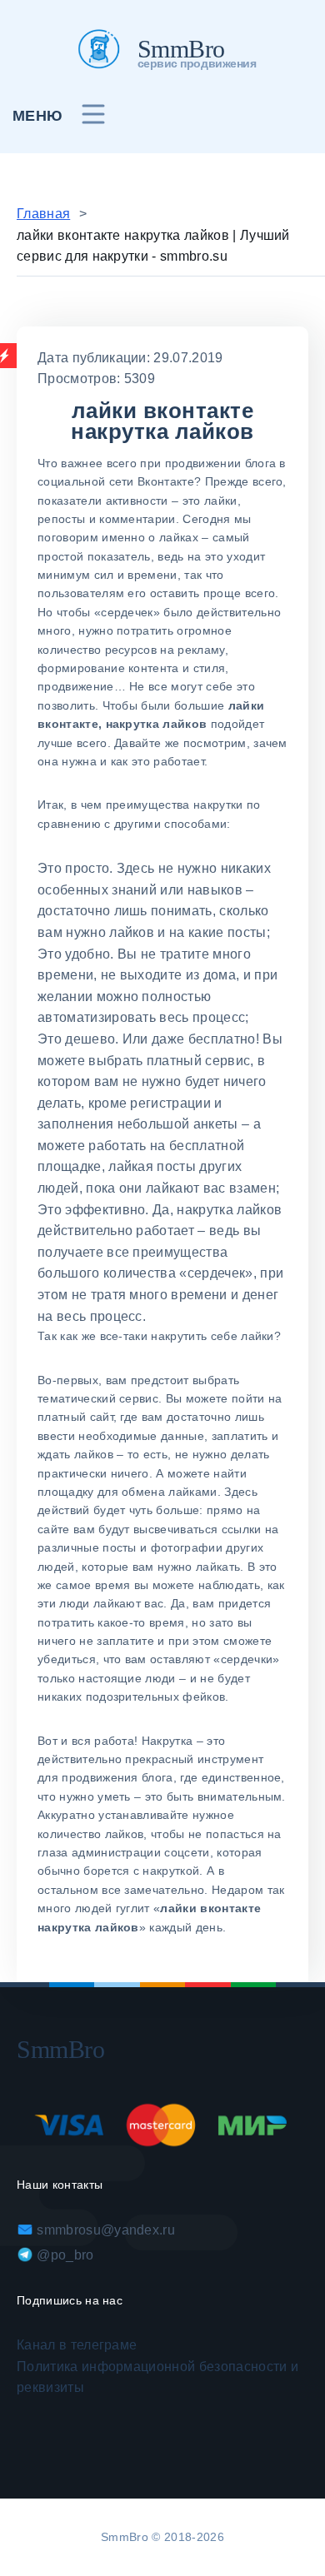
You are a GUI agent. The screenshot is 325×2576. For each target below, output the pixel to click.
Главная (43, 214)
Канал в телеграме (77, 2345)
